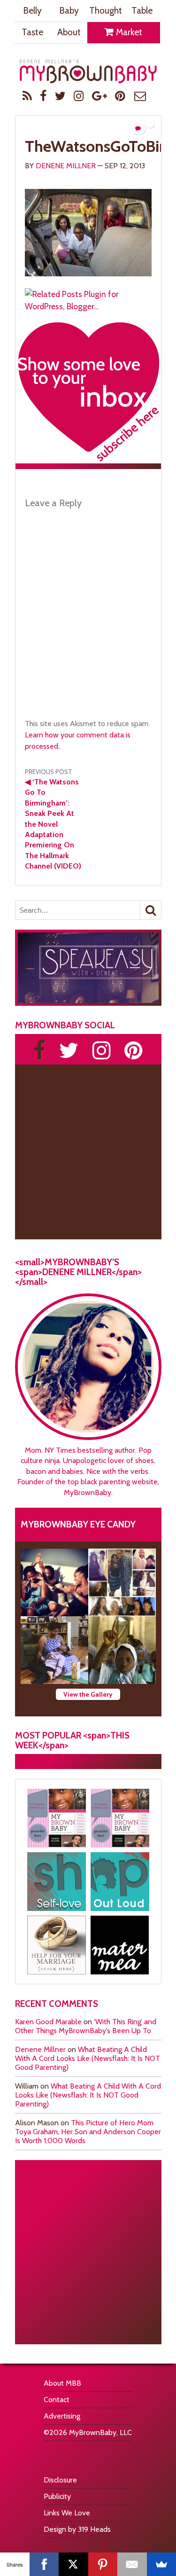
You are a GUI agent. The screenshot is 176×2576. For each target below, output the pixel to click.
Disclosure (60, 2480)
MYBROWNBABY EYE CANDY (78, 1524)
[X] (73, 2564)
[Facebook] (44, 2564)
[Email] (132, 2564)
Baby (69, 11)
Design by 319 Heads (77, 2529)
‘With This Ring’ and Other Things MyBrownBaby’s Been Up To (86, 2026)
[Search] (151, 910)
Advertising (62, 2416)
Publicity (57, 2496)
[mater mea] (120, 1945)
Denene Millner (66, 166)
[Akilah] (57, 1882)
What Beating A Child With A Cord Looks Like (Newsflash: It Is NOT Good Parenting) (88, 2058)
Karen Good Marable (48, 2022)
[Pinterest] (103, 2564)
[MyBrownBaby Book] (57, 1818)
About (69, 32)
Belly (32, 11)
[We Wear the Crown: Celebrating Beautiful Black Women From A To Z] (54, 1582)
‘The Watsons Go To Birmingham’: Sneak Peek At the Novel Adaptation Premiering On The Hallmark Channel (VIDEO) (53, 824)
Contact (57, 2400)
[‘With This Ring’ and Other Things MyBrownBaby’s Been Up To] (122, 1582)
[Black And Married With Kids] (57, 1945)
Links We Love (67, 2513)
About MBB (62, 2383)
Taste (32, 32)
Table (142, 11)
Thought (106, 11)
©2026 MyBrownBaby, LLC (88, 2432)
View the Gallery (88, 1694)
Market (128, 32)
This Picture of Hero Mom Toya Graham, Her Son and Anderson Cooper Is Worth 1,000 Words (88, 2132)
